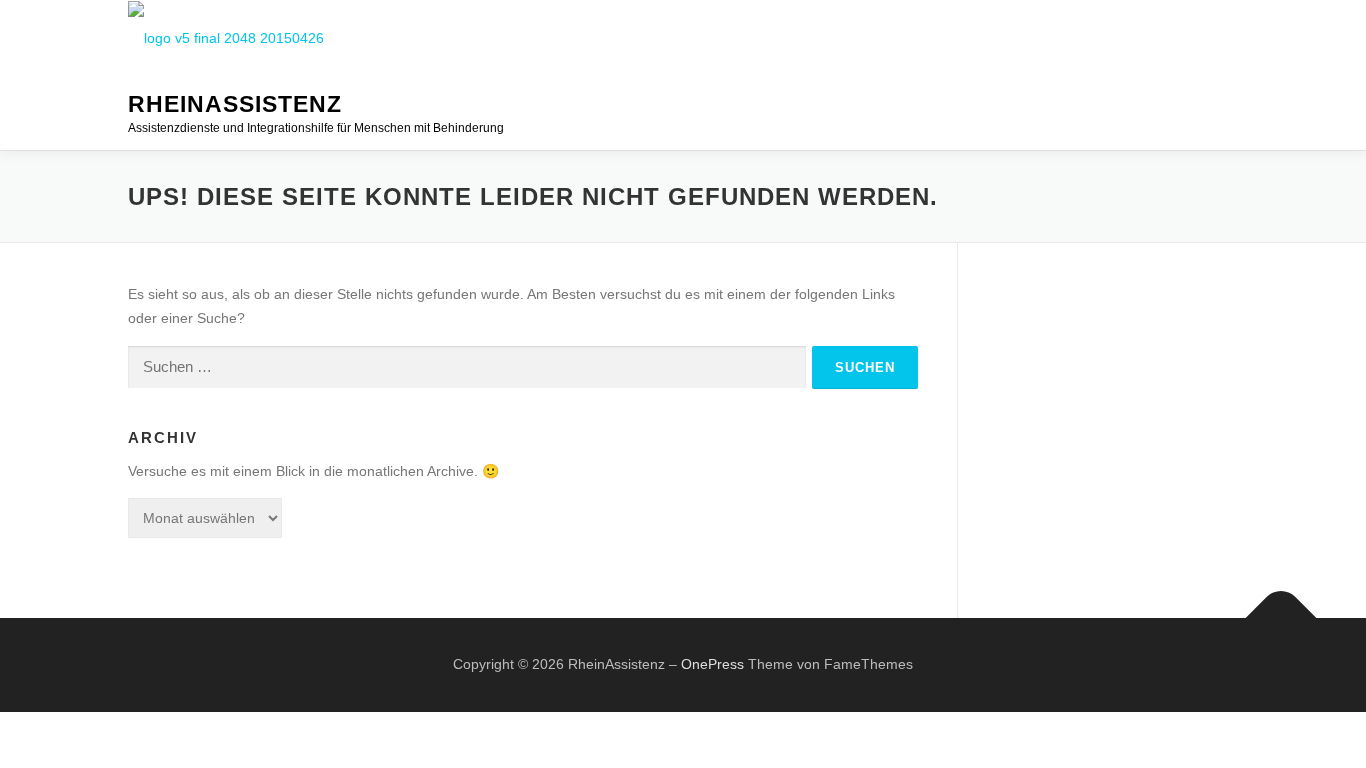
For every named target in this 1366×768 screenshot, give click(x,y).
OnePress (712, 664)
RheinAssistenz (235, 105)
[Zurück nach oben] (1281, 618)
